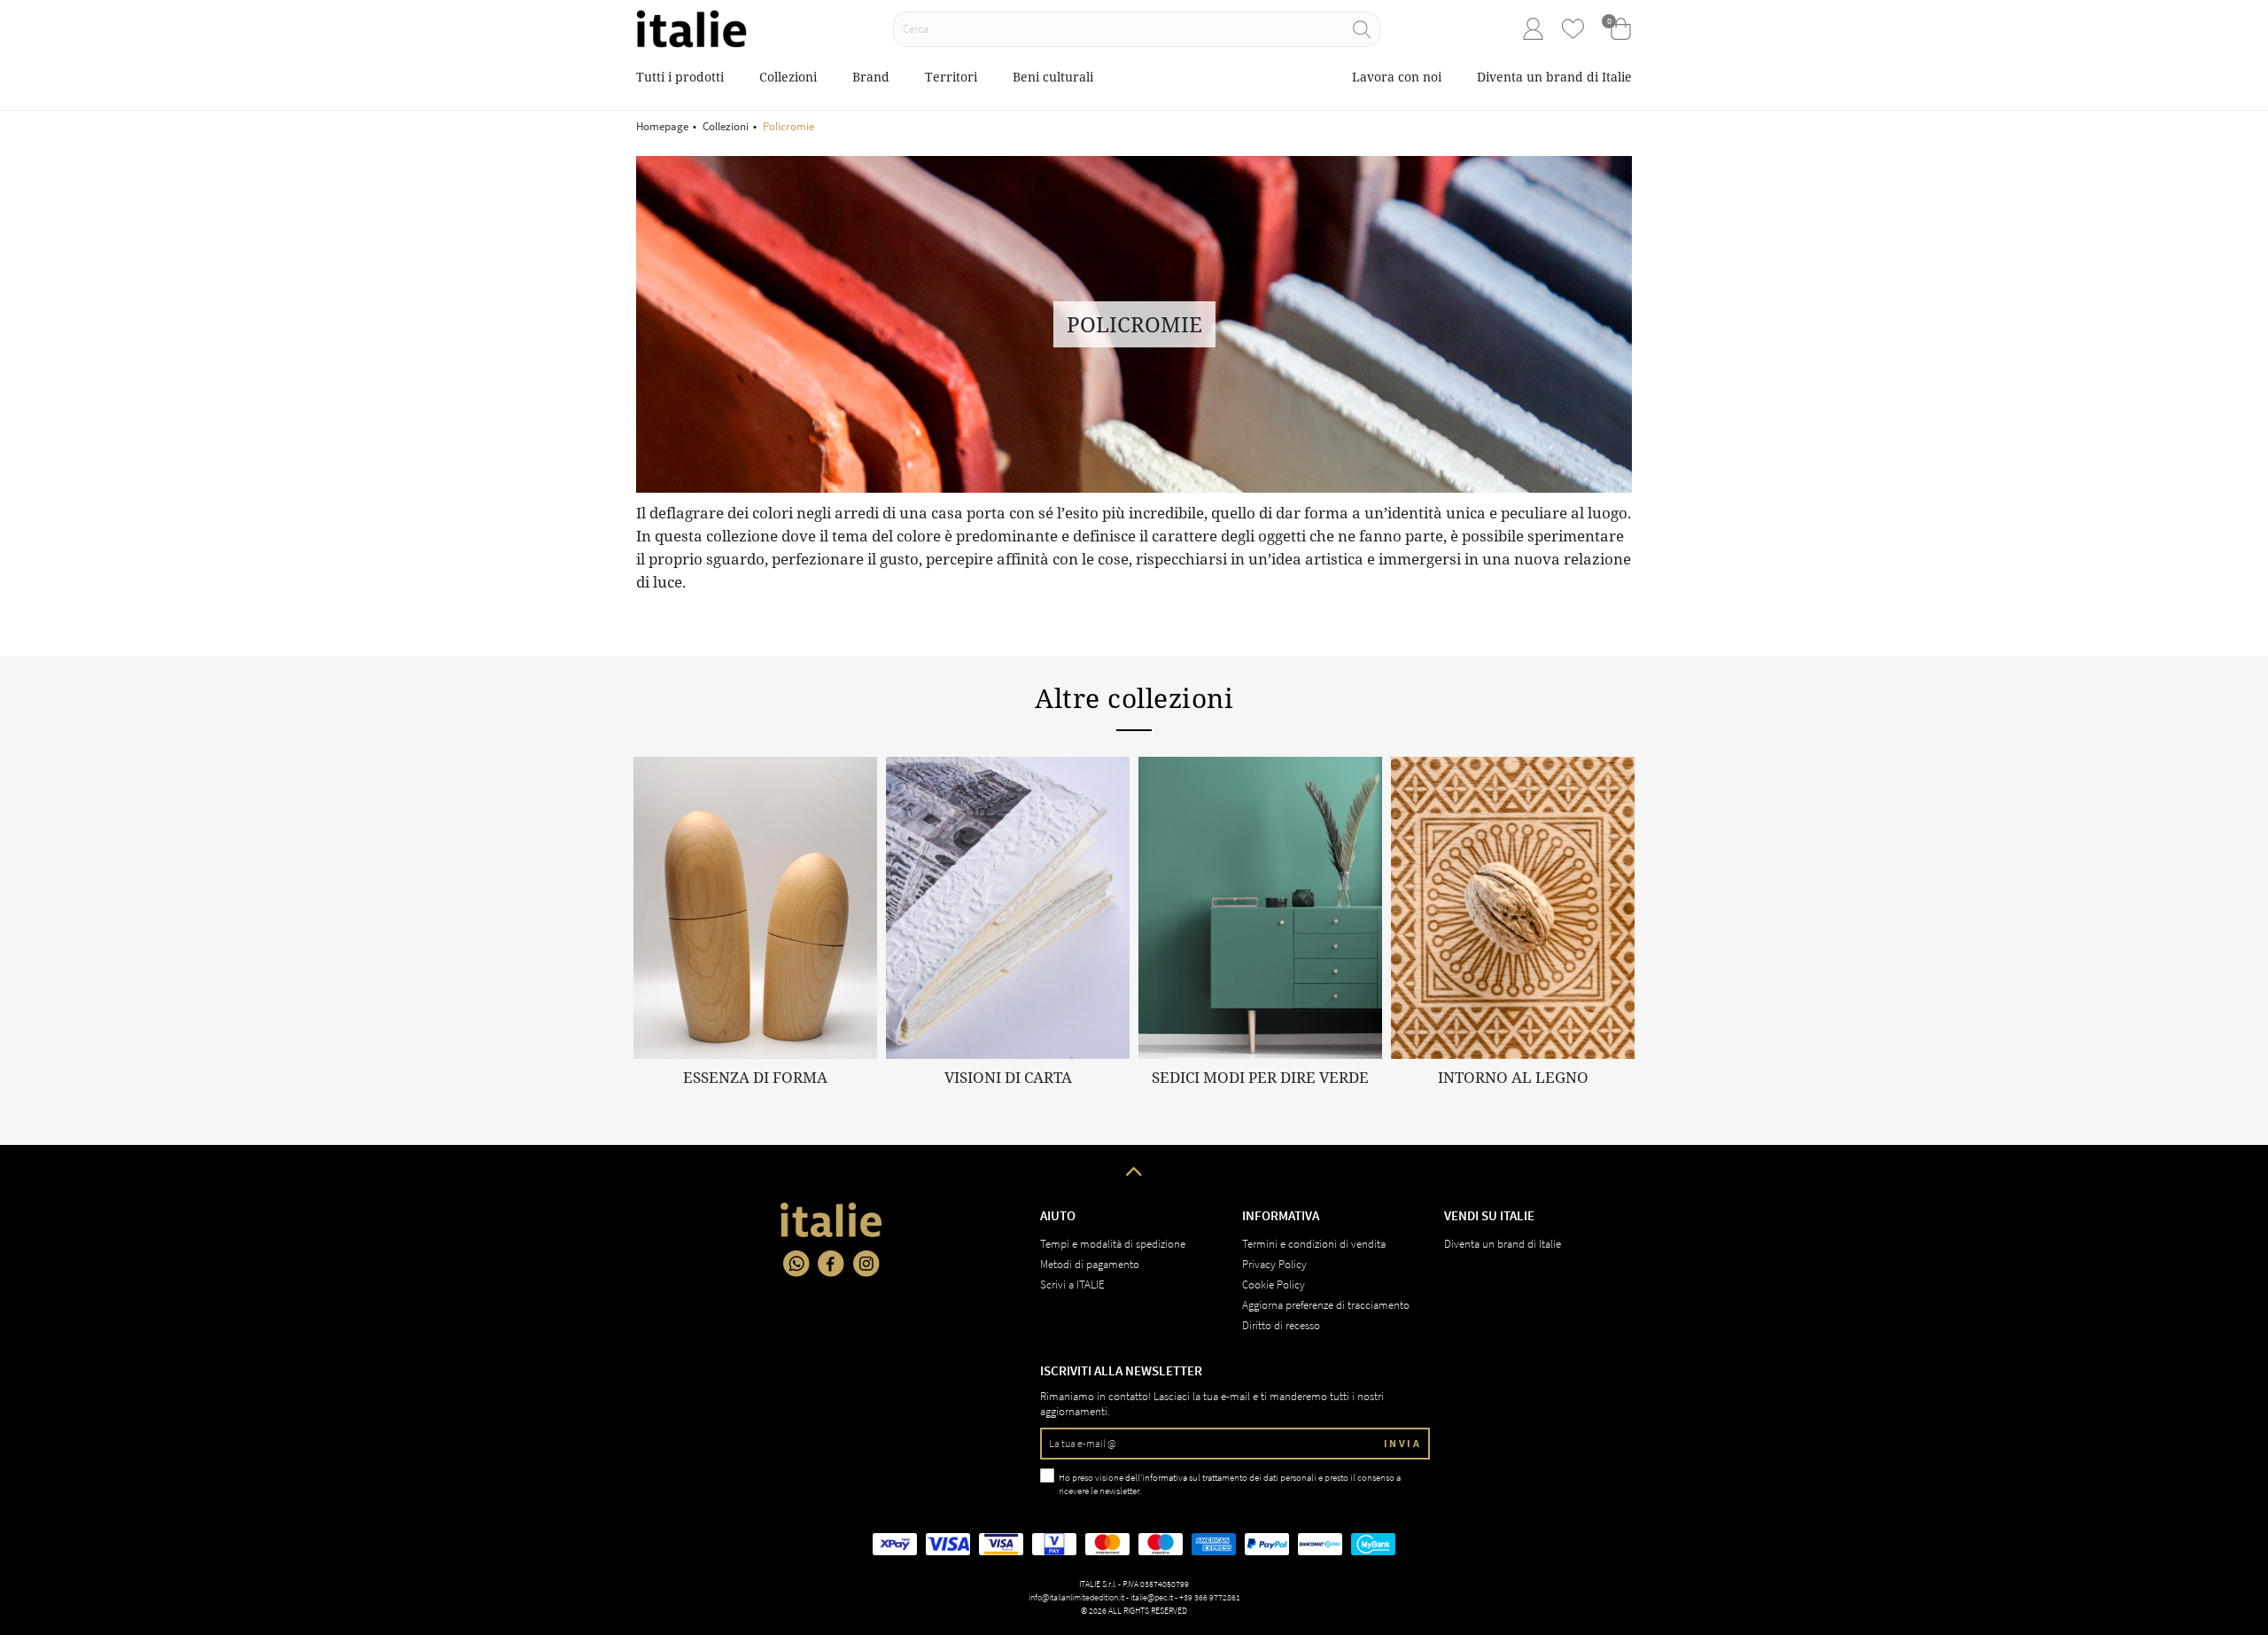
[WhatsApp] (796, 1264)
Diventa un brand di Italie (1554, 77)
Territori (951, 77)
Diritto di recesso (1281, 1325)
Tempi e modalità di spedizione (1113, 1244)
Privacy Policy (1274, 1264)
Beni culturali (1053, 77)
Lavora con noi (1397, 77)
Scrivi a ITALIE (1072, 1285)
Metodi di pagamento (1090, 1264)
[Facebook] (831, 1264)
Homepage (662, 126)
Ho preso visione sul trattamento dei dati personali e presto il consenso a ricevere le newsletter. (1230, 1484)
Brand (871, 77)
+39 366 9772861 (1210, 1597)
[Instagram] (866, 1264)
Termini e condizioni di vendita (1314, 1244)
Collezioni (788, 77)
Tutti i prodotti (680, 77)
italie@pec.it (1152, 1597)
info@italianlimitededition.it (1076, 1597)
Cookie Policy (1274, 1285)
